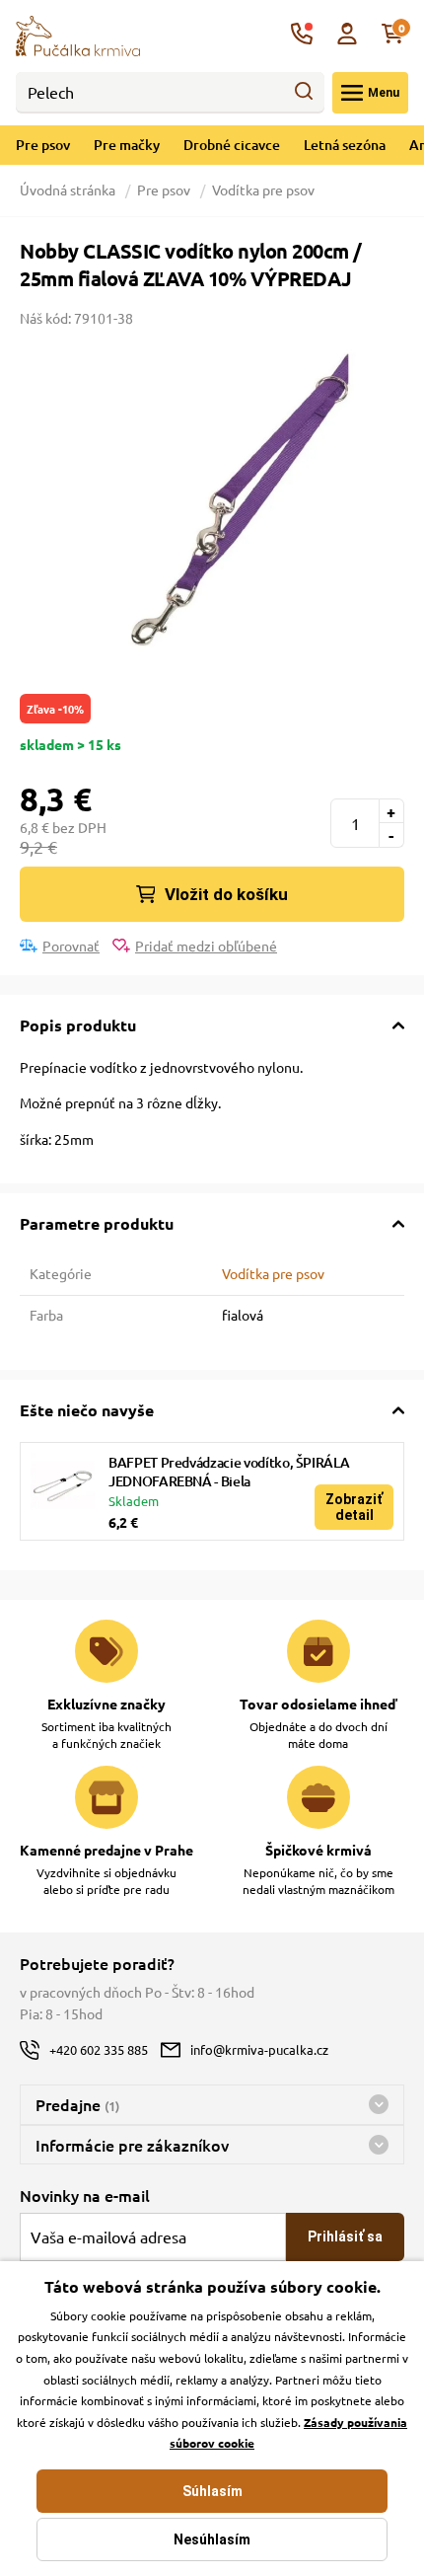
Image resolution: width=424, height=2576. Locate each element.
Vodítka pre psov (263, 189)
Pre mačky (127, 145)
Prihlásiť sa (345, 2236)
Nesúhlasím (212, 2539)
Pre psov (43, 145)
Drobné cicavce (232, 145)
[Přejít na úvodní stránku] (78, 34)
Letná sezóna (345, 145)
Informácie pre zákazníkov (132, 2145)
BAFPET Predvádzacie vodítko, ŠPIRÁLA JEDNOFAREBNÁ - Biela (229, 1472)
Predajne (77, 2104)
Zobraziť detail (354, 1507)
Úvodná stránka (69, 189)
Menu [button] (384, 93)
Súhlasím (212, 2491)
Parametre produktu (97, 1223)
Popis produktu (78, 1025)
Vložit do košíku (226, 894)
